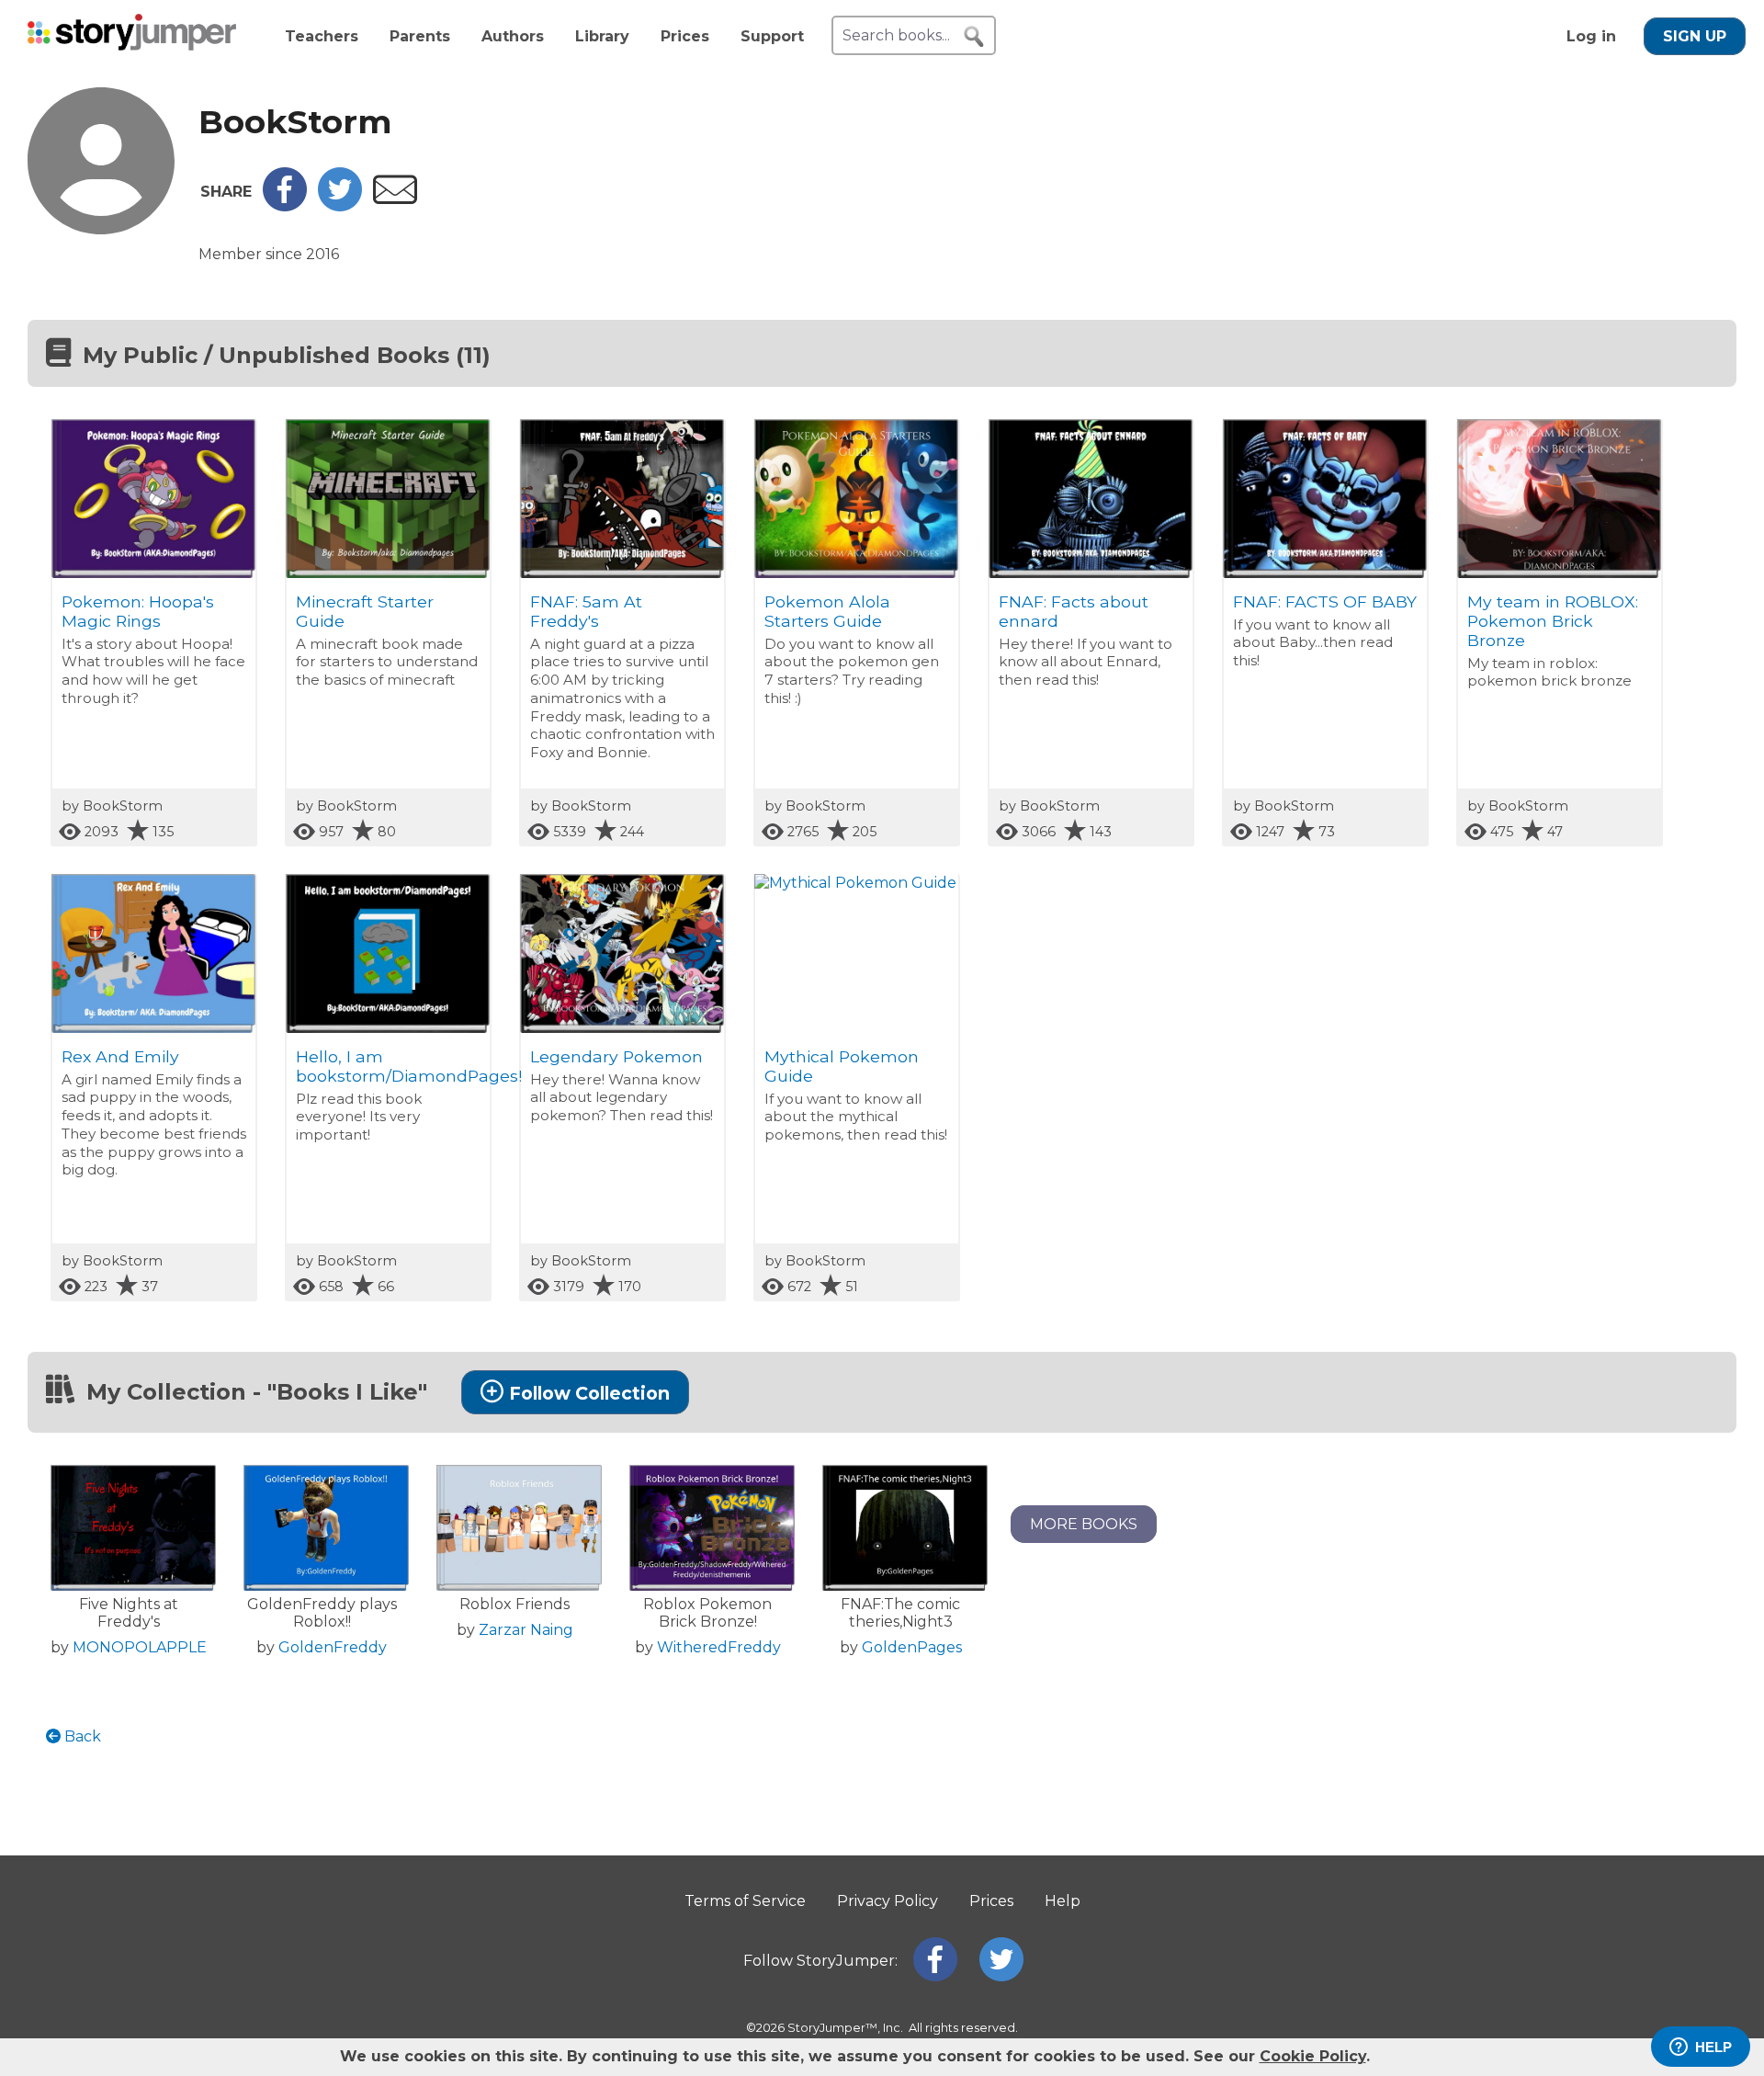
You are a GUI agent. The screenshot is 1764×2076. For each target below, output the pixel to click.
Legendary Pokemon (616, 1056)
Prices (685, 36)
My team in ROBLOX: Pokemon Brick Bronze (1553, 621)
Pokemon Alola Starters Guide (827, 611)
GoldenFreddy (333, 1647)
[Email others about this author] (395, 199)
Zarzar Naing (526, 1630)
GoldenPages (912, 1647)
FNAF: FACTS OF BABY (1325, 601)
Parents (420, 36)
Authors (513, 36)
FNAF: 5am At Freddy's (586, 611)
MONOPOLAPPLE (140, 1647)
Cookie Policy (1313, 2056)
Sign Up (1695, 36)
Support (772, 36)
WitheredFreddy (719, 1647)
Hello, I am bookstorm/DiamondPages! (409, 1066)
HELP (1713, 2047)
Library (602, 36)
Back (81, 1736)
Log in (1591, 36)
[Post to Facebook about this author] (285, 206)
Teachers (322, 36)
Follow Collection (589, 1393)
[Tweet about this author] (340, 206)
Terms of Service (745, 1901)
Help (1063, 1901)
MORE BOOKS (1084, 1524)
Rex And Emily (120, 1056)
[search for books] (974, 37)
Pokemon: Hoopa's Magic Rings (138, 611)
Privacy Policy (888, 1901)
